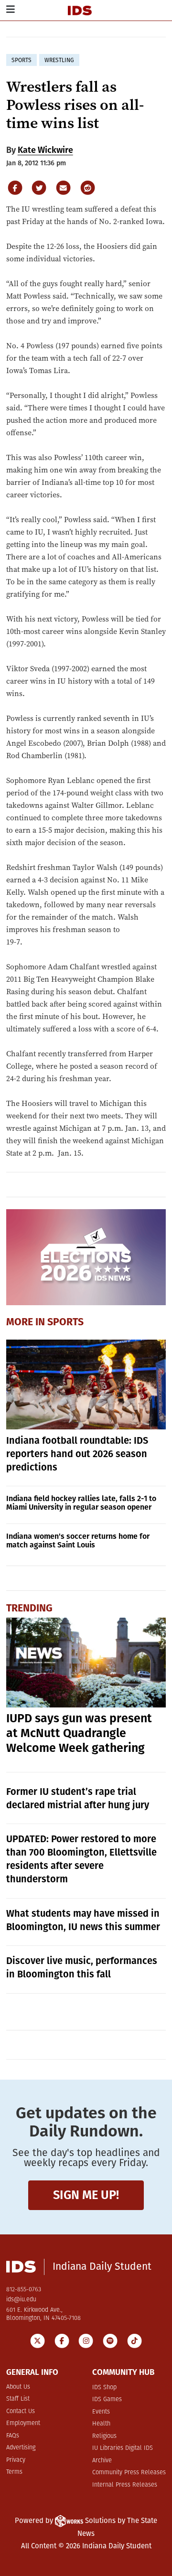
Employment (23, 2423)
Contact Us (21, 2411)
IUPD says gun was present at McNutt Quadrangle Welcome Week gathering (79, 1733)
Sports (65, 1322)
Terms (14, 2472)
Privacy (16, 2460)
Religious (104, 2436)
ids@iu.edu (21, 2300)
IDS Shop (104, 2388)
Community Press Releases (129, 2473)
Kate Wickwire (45, 150)
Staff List (18, 2399)
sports (21, 60)
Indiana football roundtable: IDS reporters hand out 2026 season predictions (77, 1454)
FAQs (13, 2436)
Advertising (21, 2448)
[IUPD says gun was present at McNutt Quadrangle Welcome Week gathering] (86, 1663)
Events (101, 2412)
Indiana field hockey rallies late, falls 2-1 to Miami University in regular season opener (81, 1503)
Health (101, 2424)
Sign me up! (86, 2195)
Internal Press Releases (125, 2485)
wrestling (59, 60)
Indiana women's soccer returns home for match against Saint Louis (78, 1540)
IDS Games (107, 2399)
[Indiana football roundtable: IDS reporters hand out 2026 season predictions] (86, 1385)
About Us (18, 2387)
